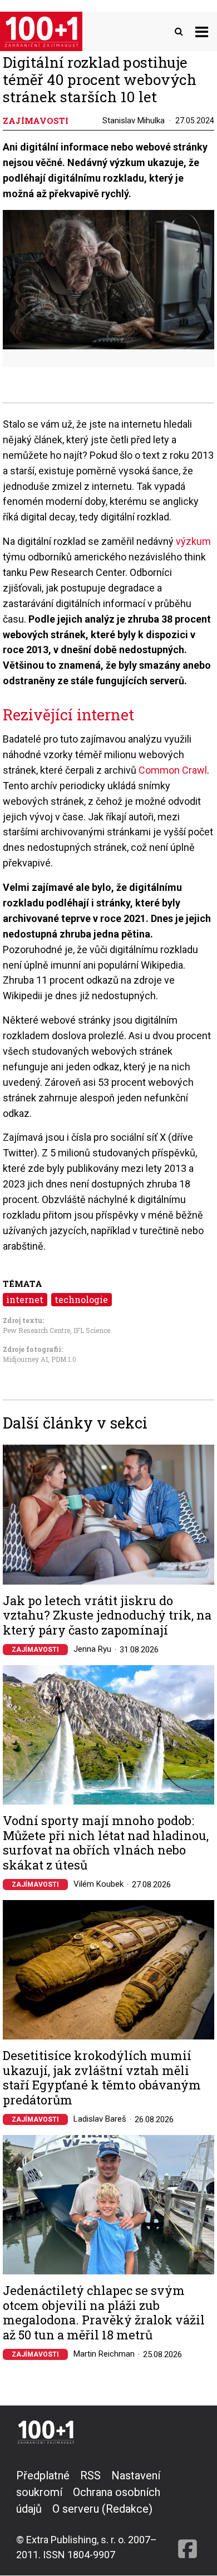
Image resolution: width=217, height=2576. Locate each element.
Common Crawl (173, 770)
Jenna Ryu (92, 1649)
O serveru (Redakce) (102, 2509)
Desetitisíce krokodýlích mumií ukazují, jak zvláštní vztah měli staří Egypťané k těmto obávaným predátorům (102, 2078)
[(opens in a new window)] (188, 2515)
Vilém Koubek (98, 1884)
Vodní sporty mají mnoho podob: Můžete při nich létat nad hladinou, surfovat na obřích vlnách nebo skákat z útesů (106, 1843)
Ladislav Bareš (100, 2119)
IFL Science (92, 1330)
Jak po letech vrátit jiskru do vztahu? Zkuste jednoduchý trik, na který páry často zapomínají (107, 1615)
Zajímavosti (35, 1650)
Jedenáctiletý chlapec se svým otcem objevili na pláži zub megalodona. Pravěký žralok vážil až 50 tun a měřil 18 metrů (104, 2313)
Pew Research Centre (36, 1330)
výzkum (193, 541)
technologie (81, 1299)
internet (25, 1299)
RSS (90, 2475)
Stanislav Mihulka (134, 121)
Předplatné (43, 2475)
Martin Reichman (104, 2354)
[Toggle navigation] (202, 31)
